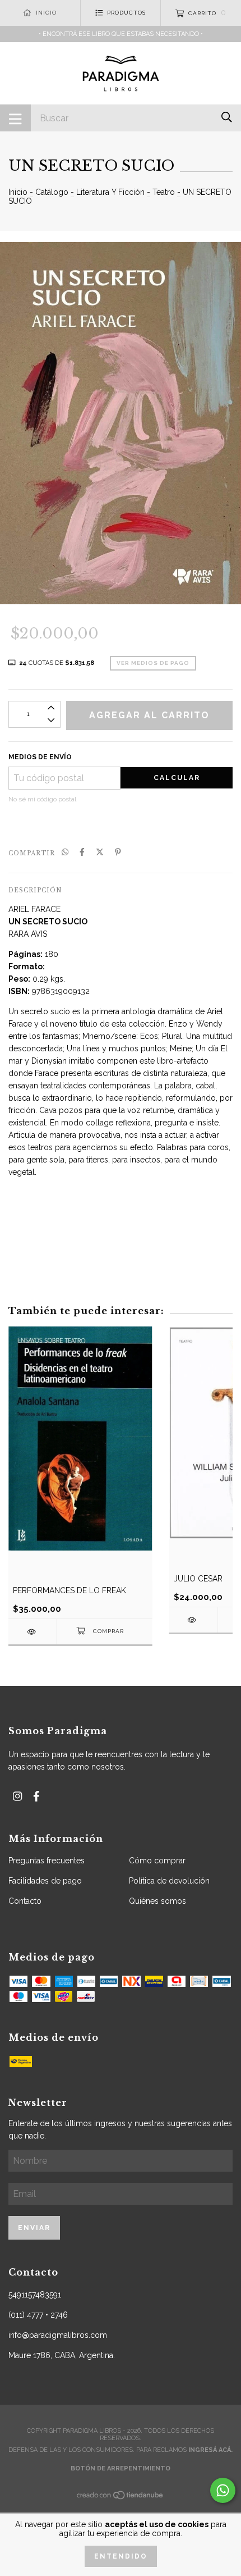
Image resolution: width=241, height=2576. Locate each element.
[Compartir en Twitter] (100, 852)
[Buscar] (227, 117)
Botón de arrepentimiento (121, 2468)
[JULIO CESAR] (193, 1620)
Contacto (25, 1901)
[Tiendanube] (121, 2498)
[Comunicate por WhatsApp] (223, 2490)
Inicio (18, 192)
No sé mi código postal (42, 799)
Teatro (164, 192)
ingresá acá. (210, 2450)
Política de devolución (169, 1881)
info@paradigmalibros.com (58, 2335)
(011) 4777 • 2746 (38, 2315)
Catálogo (52, 192)
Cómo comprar (157, 1861)
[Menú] (15, 118)
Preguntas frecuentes (47, 1861)
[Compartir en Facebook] (82, 852)
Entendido (121, 2556)
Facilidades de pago (45, 1881)
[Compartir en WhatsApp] (65, 852)
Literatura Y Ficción (110, 192)
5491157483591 (35, 2295)
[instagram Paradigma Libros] (17, 1796)
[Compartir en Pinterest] (118, 852)
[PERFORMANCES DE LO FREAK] (33, 1632)
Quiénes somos (157, 1901)
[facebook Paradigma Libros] (36, 1796)
